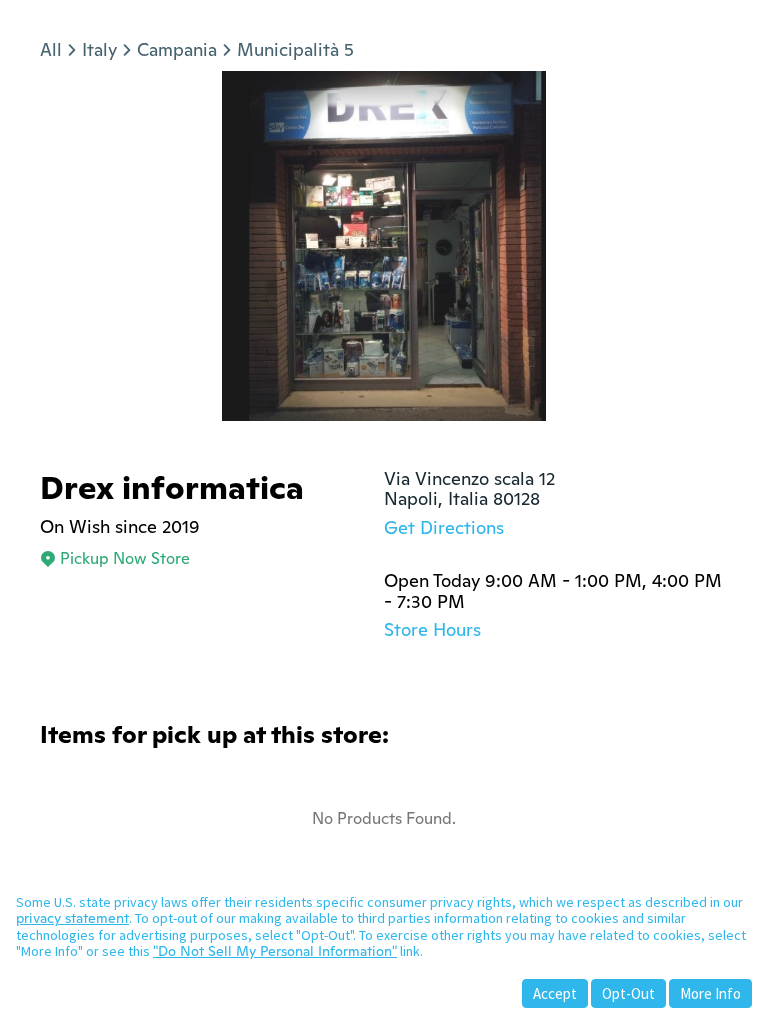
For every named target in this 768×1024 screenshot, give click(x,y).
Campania (177, 49)
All (51, 49)
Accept (555, 993)
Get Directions (444, 527)
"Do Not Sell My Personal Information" (275, 951)
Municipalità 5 (295, 49)
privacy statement (72, 918)
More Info (710, 993)
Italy (99, 49)
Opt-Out (628, 993)
